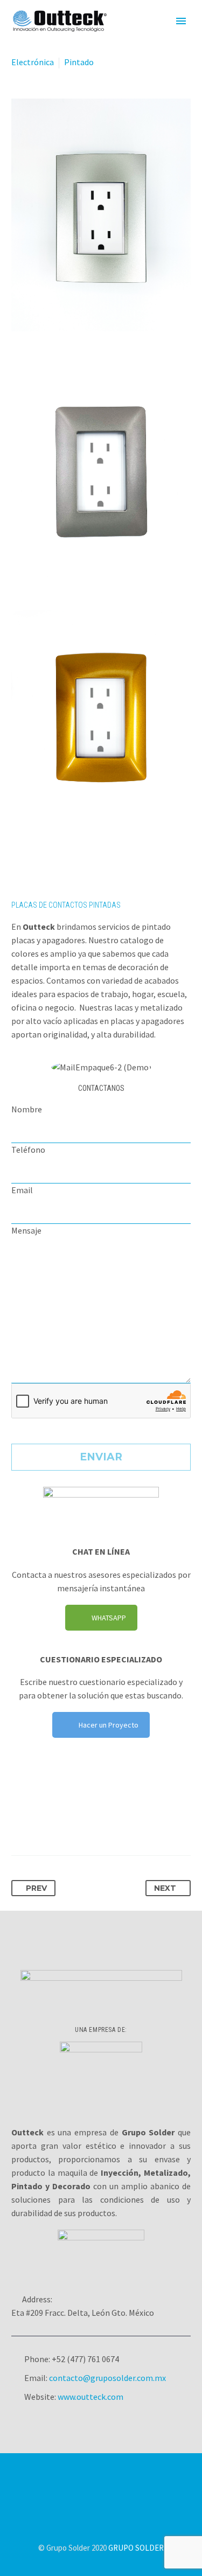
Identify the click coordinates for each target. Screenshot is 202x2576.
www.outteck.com (90, 2397)
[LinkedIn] (100, 1821)
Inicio (144, 37)
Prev (36, 1888)
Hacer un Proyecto (109, 1725)
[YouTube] (129, 2483)
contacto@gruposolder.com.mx (107, 2378)
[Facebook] (20, 1821)
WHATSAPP (109, 1618)
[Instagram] (115, 2483)
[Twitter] (40, 1821)
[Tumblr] (80, 1821)
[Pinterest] (60, 1821)
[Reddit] (120, 1821)
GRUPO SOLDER (136, 2548)
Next (165, 1888)
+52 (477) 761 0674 (85, 2359)
